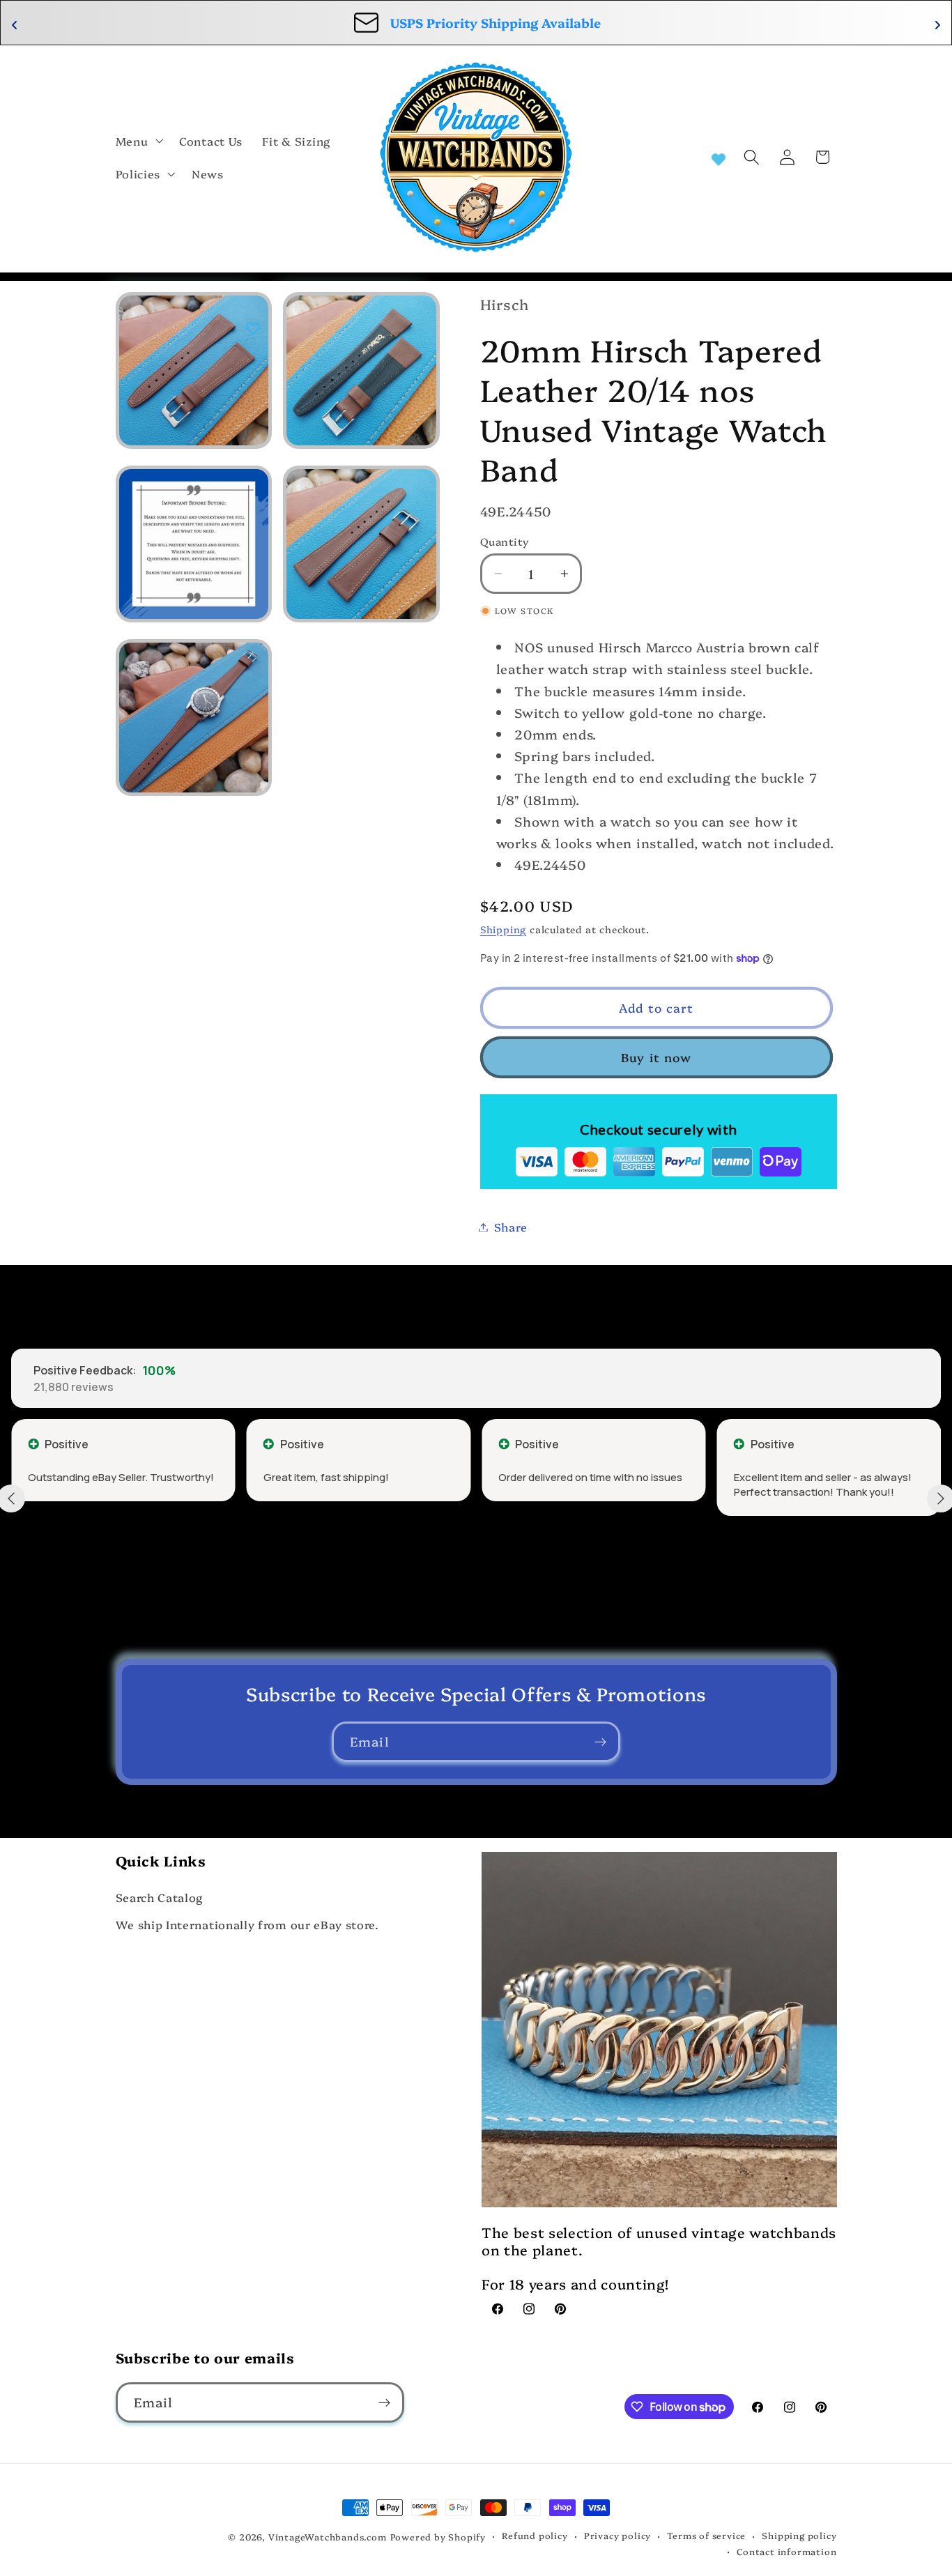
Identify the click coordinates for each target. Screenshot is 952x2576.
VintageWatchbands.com (328, 2537)
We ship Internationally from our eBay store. (247, 1924)
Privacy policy (617, 2535)
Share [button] (510, 1227)
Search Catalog (160, 1897)
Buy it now (657, 1057)
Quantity (505, 541)
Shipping (503, 929)
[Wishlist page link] (719, 158)
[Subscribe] (600, 1742)
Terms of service (706, 2535)
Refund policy (535, 2535)
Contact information (786, 2551)
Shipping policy (799, 2535)
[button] (138, 141)
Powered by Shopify (438, 2537)
